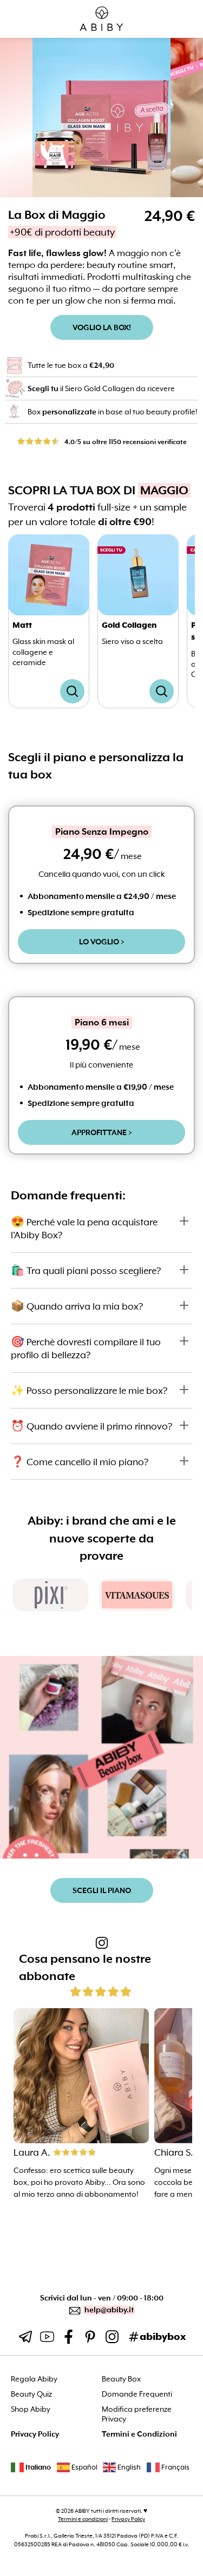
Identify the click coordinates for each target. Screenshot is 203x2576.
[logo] (101, 19)
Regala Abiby (34, 2379)
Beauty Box (121, 2379)
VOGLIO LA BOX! (102, 327)
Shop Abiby (31, 2409)
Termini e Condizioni (139, 2434)
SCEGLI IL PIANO (102, 1890)
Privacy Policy (35, 2434)
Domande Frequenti (137, 2394)
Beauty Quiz (31, 2394)
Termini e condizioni (83, 2519)
